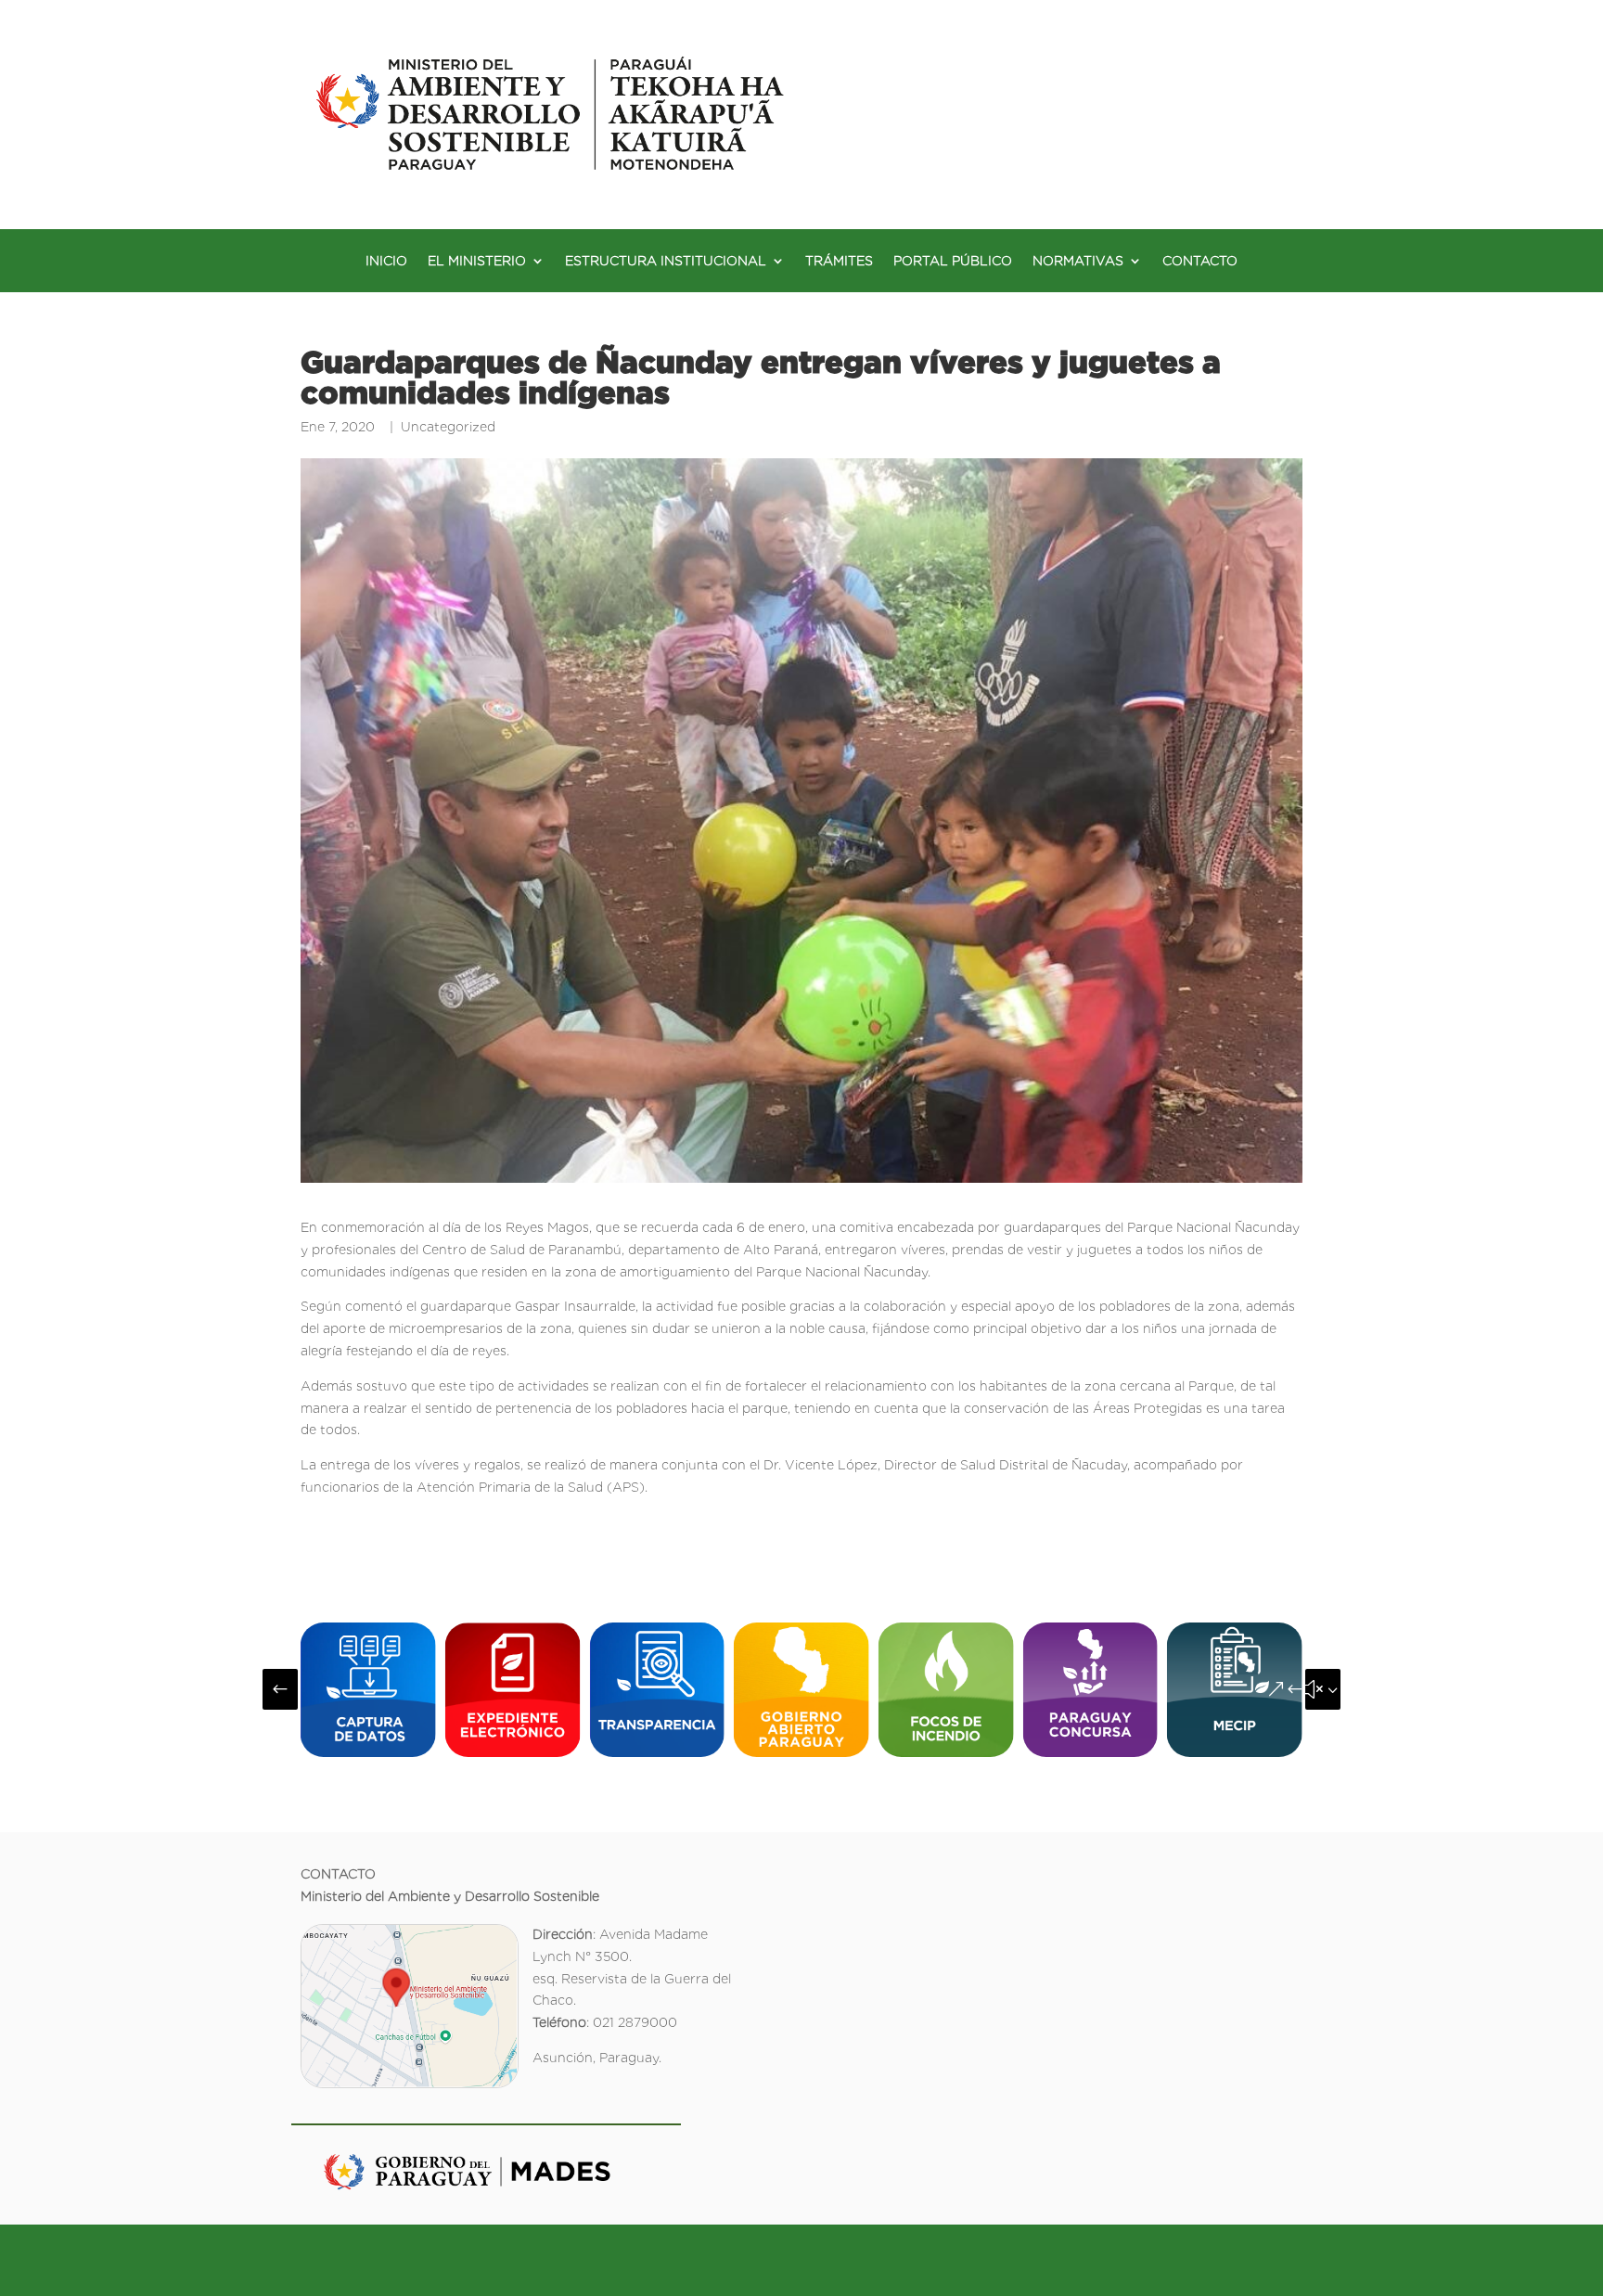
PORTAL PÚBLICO (953, 261)
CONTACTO (1200, 261)
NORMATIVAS (1078, 261)
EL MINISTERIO (477, 261)
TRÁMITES (839, 261)
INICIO (386, 261)
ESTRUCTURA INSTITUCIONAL (666, 261)
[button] (280, 1689)
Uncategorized (448, 427)
